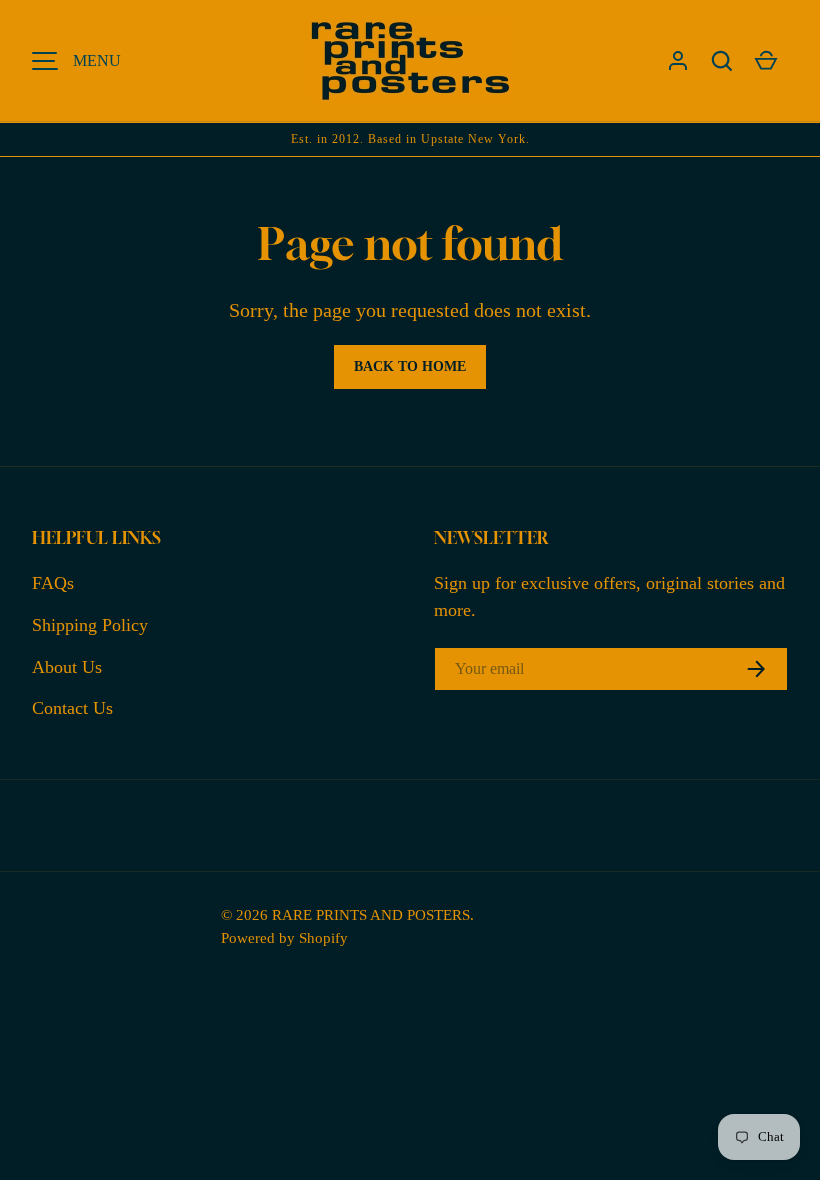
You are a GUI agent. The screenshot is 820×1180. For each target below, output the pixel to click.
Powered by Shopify (284, 937)
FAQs (53, 583)
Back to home (410, 366)
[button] (722, 61)
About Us (67, 667)
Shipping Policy (90, 625)
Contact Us (72, 708)
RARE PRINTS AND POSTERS (371, 914)
